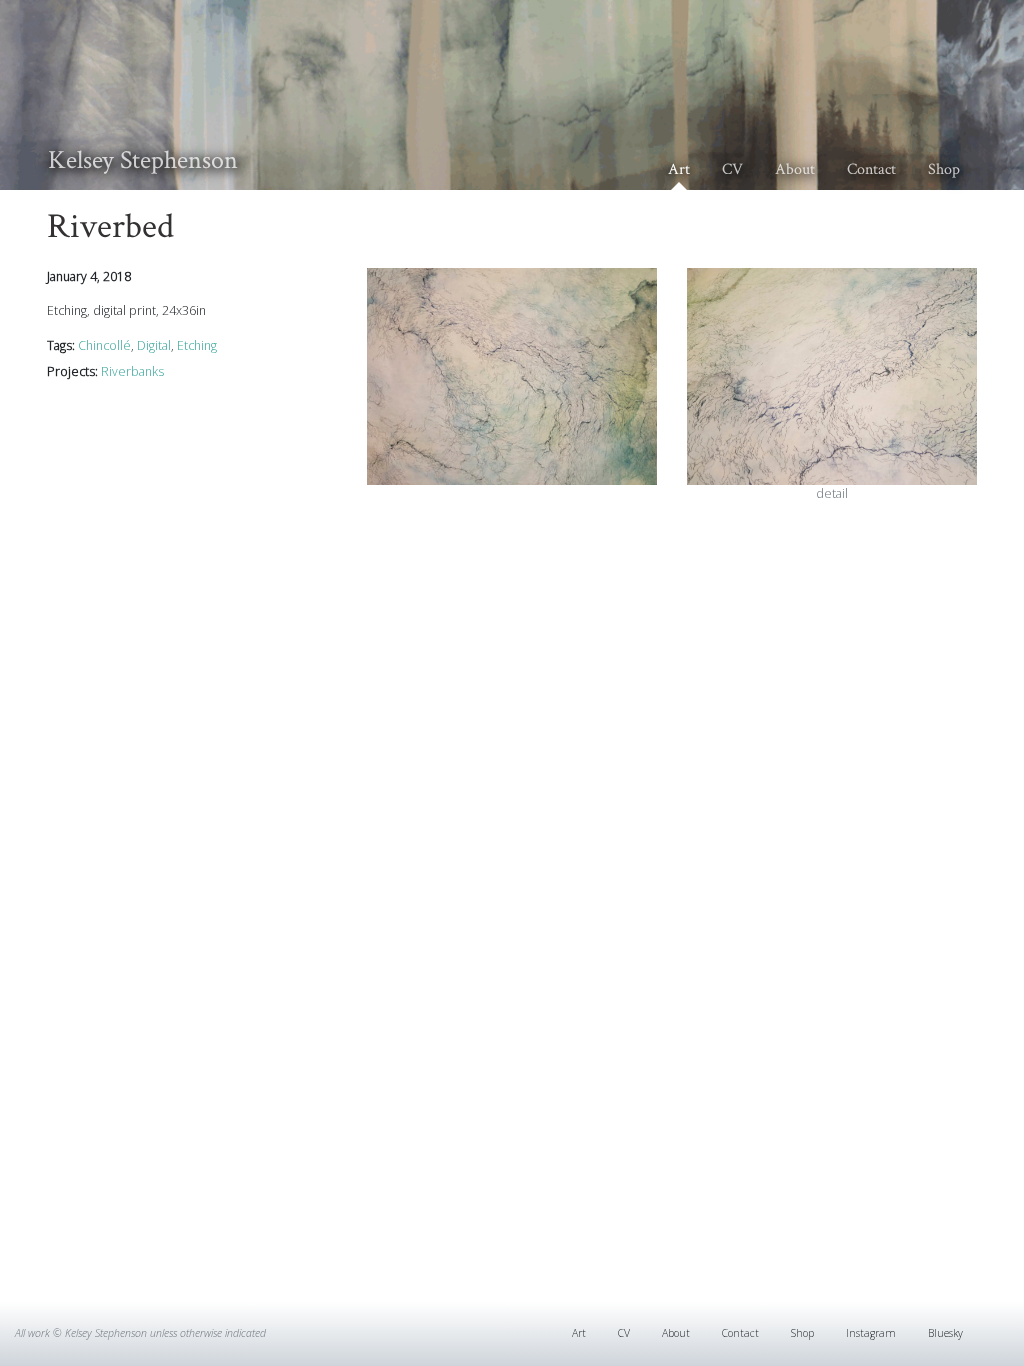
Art (679, 169)
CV (732, 169)
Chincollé (104, 345)
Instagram (871, 1333)
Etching (197, 345)
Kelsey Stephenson (143, 160)
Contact (871, 169)
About (795, 169)
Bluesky (945, 1333)
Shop (944, 169)
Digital (154, 345)
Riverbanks (132, 371)
